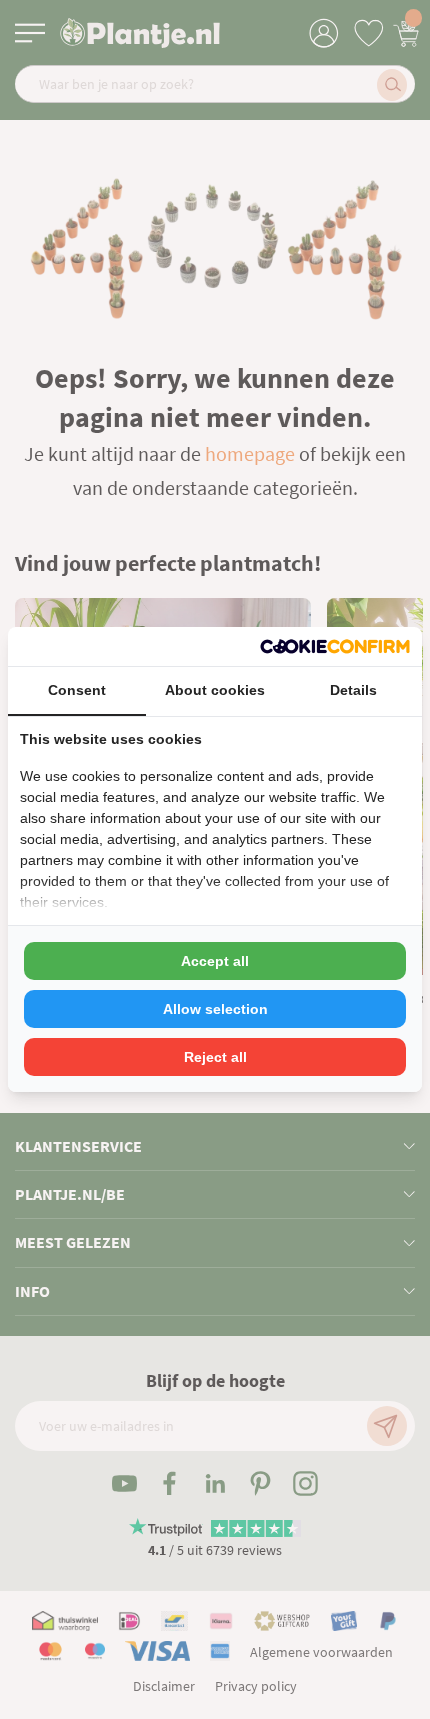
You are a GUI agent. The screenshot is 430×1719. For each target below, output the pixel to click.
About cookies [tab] (215, 690)
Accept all (215, 961)
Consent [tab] (77, 690)
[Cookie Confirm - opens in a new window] (335, 646)
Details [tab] (353, 690)
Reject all (215, 1057)
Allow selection (215, 1009)
